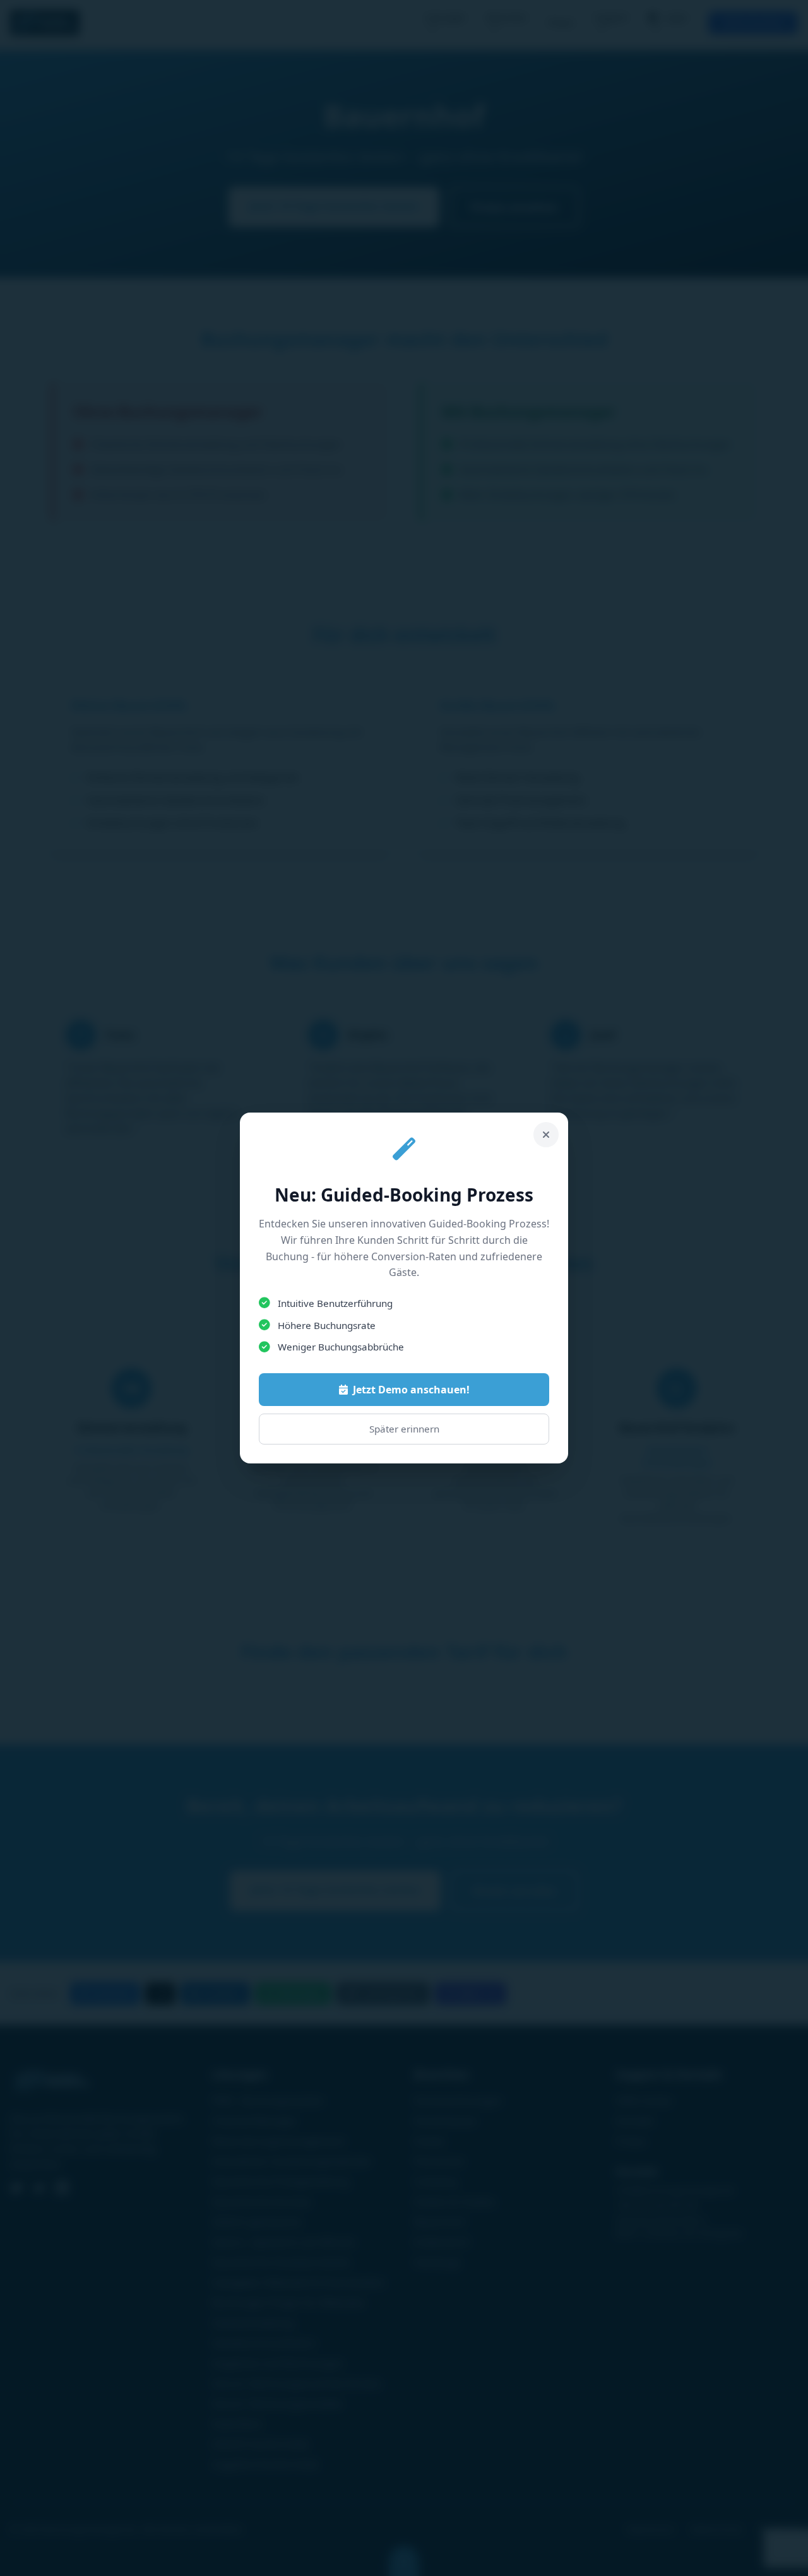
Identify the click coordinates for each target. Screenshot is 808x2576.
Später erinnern (404, 1429)
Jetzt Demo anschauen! (411, 1390)
